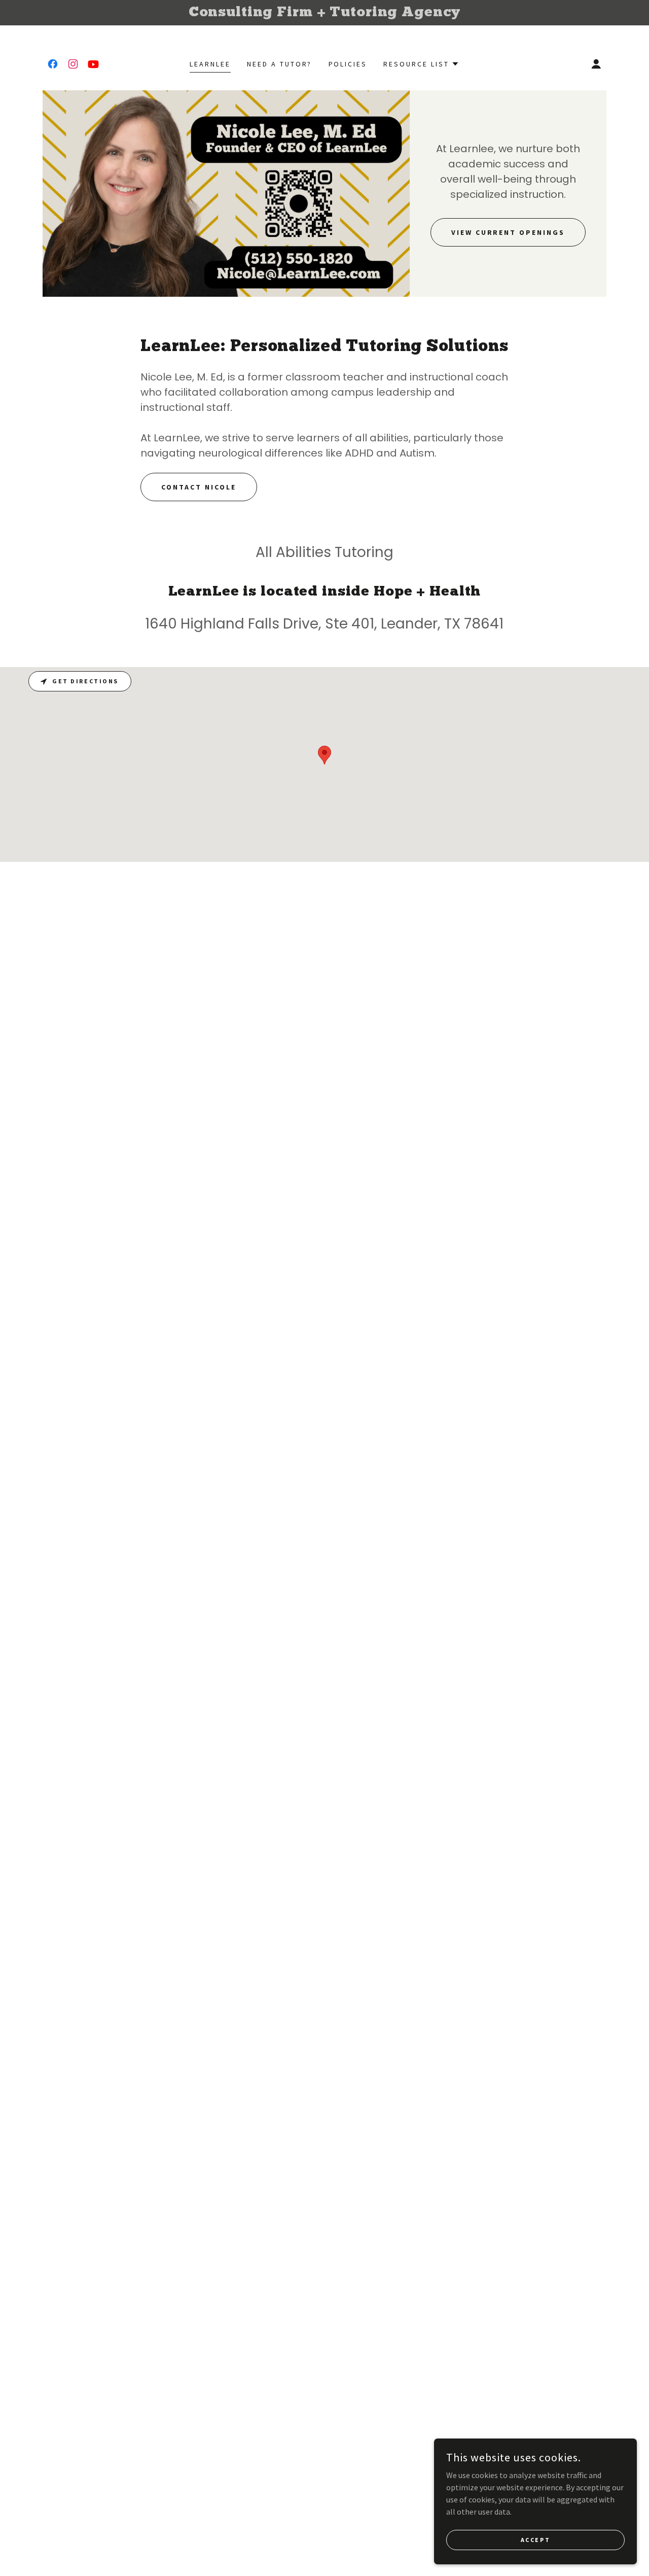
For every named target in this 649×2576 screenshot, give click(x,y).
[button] (421, 64)
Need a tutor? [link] (280, 64)
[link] (53, 64)
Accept (535, 2540)
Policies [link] (348, 64)
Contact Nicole (199, 487)
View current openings (508, 232)
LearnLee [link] (210, 64)
